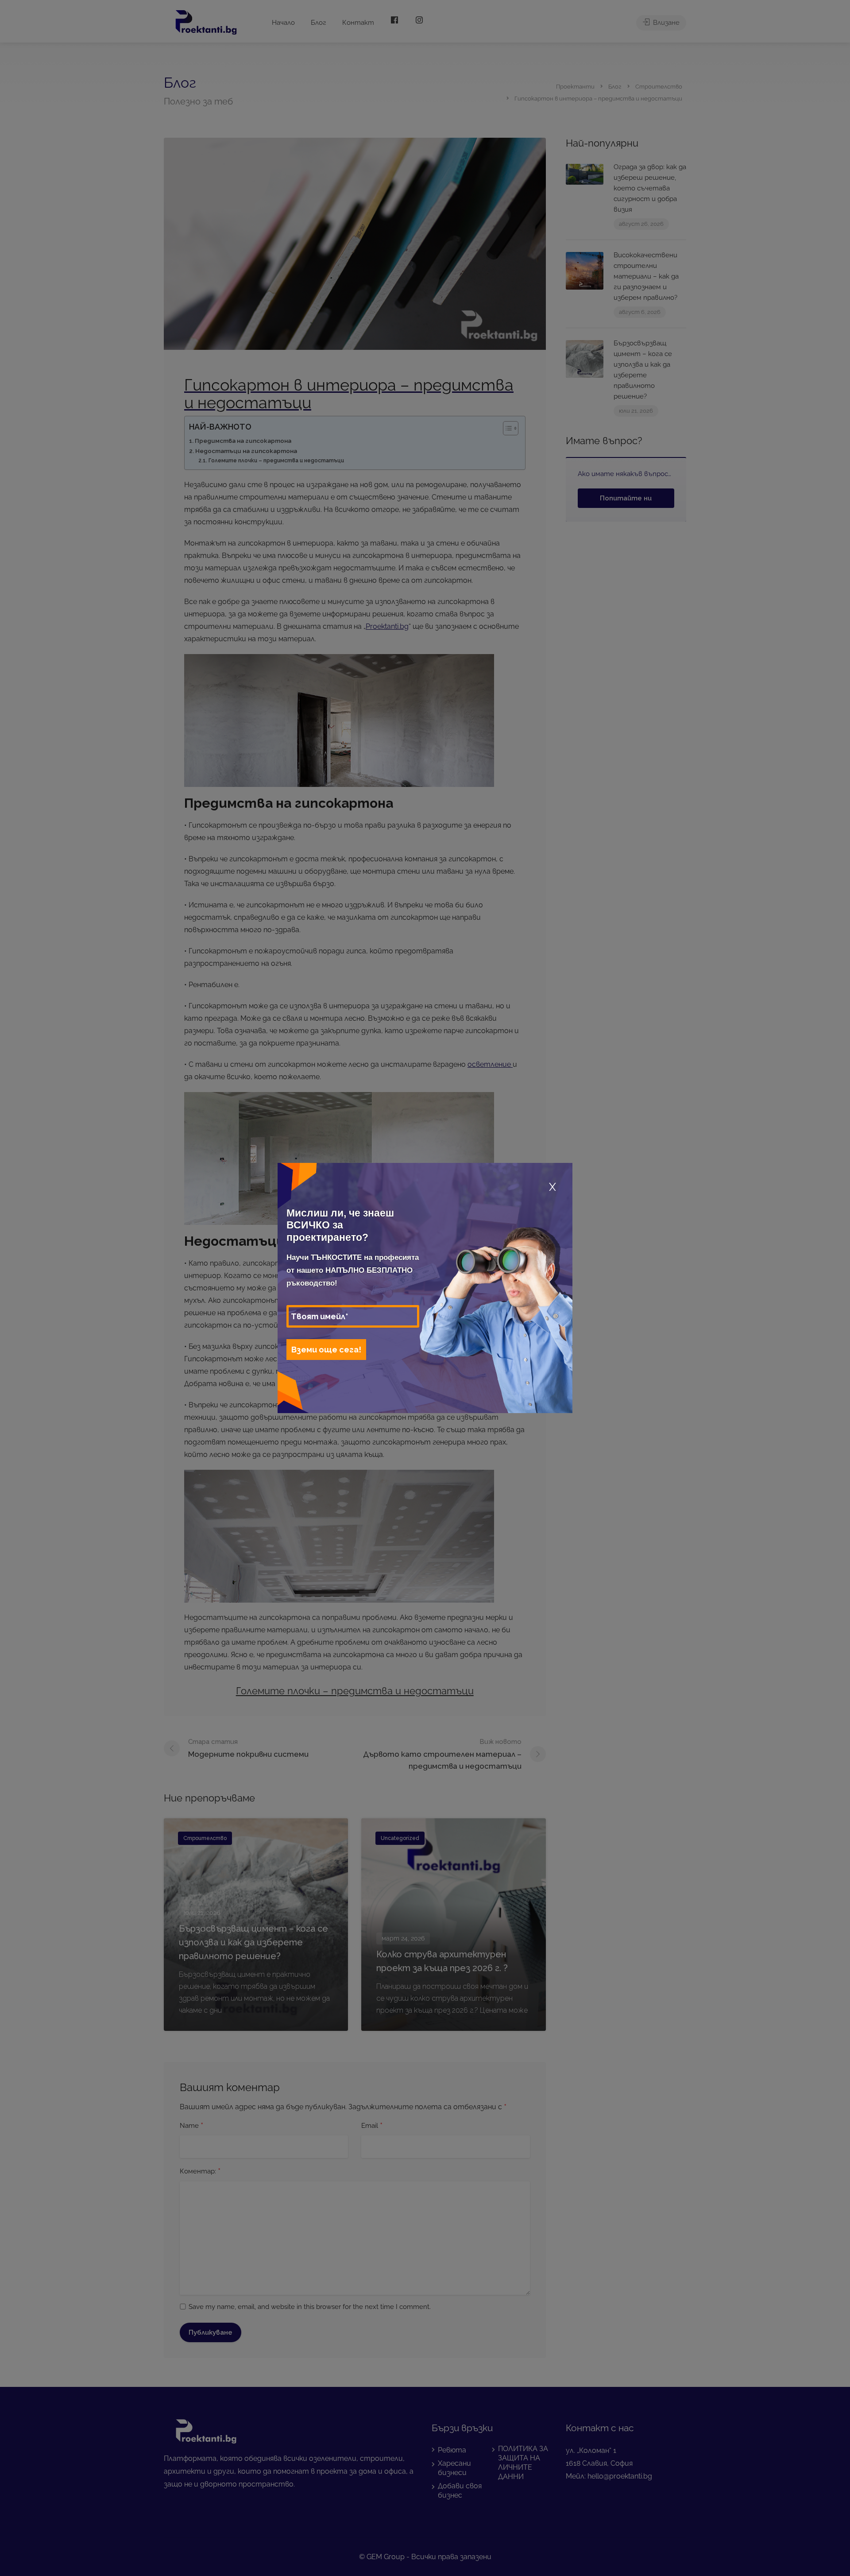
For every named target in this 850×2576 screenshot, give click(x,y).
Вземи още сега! (326, 1350)
